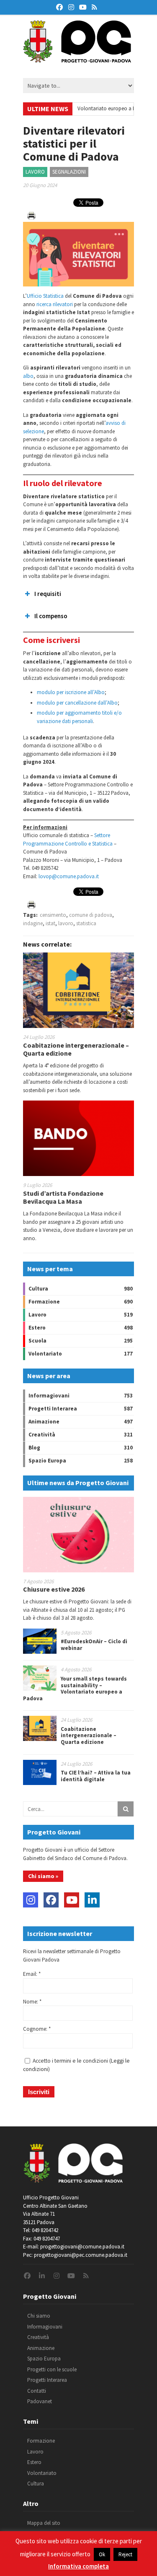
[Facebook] (51, 1900)
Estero (37, 1328)
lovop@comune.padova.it (69, 876)
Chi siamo (39, 2316)
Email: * (32, 1974)
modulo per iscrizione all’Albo (71, 692)
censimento (53, 915)
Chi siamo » (43, 1876)
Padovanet (40, 2401)
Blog (34, 1448)
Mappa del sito (44, 2523)
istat (50, 923)
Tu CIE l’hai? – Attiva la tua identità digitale (96, 1776)
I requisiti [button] (48, 594)
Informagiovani (49, 1396)
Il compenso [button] (51, 616)
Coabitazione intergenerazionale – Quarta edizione (76, 1049)
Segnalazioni (69, 172)
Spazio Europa (47, 1461)
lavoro (66, 923)
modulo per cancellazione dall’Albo (77, 703)
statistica (86, 923)
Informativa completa (78, 2566)
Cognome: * (37, 2029)
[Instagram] (31, 1900)
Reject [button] (125, 2554)
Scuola (37, 1341)
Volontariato (45, 1354)
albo (28, 376)
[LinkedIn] (92, 1900)
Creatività (42, 1435)
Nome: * (32, 2002)
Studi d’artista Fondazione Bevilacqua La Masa (63, 1197)
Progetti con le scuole (52, 2369)
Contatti (37, 2391)
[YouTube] (72, 1900)
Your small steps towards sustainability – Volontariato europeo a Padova (75, 1689)
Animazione (44, 1422)
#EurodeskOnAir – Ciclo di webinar (94, 1645)
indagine (33, 923)
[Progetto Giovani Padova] (77, 59)
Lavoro (35, 172)
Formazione (44, 1302)
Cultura (38, 1289)
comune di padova (91, 915)
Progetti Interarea (53, 1409)
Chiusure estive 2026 (54, 1589)
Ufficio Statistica (45, 296)
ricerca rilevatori (55, 304)
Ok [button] (102, 2554)
